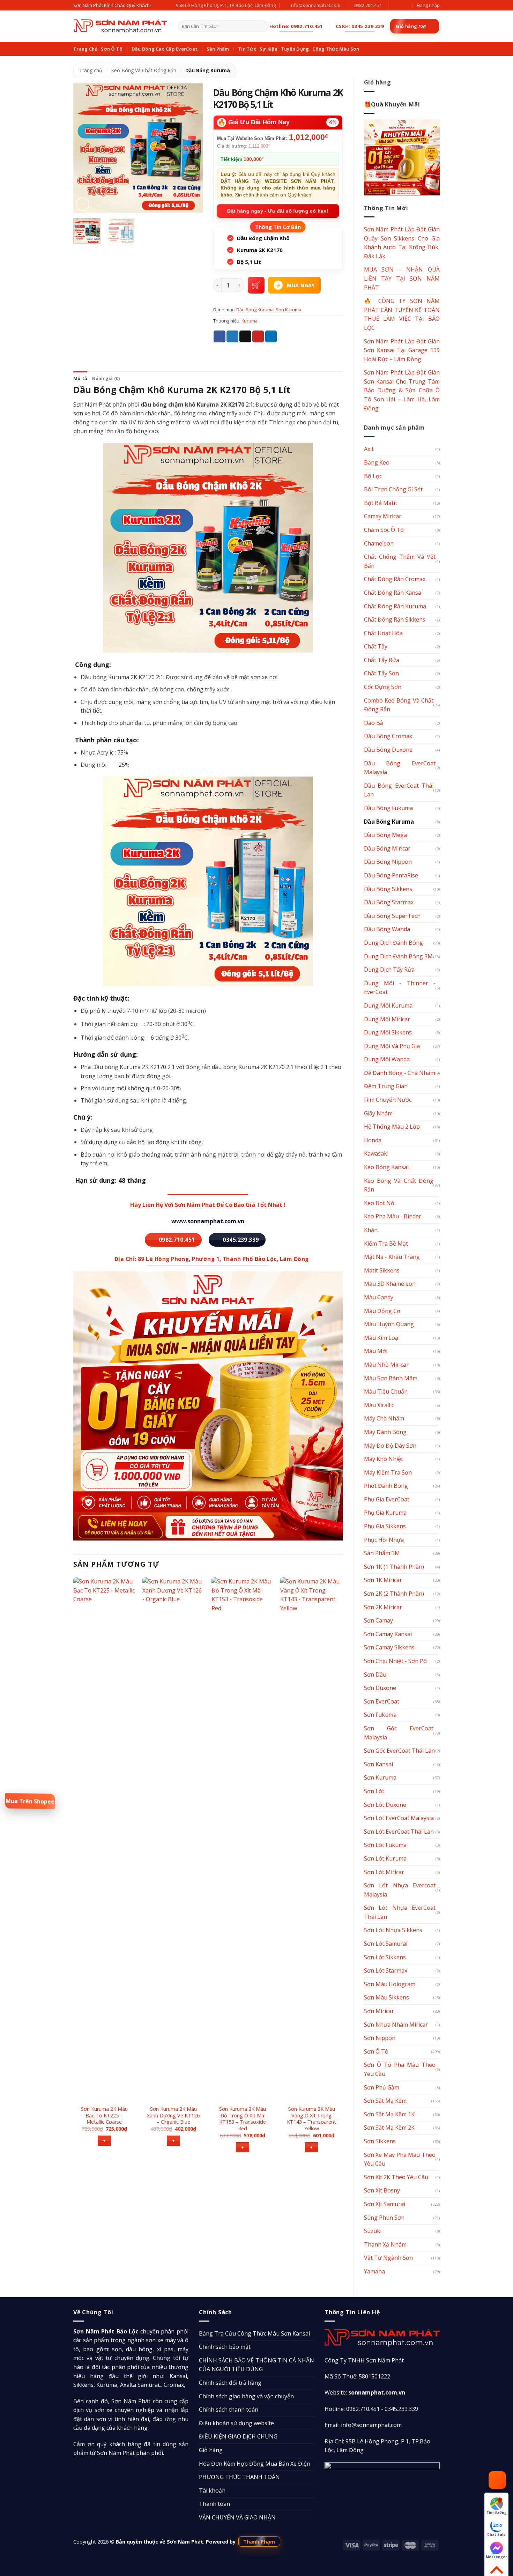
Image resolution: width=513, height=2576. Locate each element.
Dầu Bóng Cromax (388, 736)
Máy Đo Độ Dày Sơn (390, 1446)
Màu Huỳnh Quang (389, 1324)
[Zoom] (83, 204)
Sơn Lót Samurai (386, 1944)
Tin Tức (247, 49)
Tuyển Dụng (295, 49)
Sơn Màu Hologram (390, 1984)
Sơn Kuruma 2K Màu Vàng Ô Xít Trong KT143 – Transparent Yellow (311, 2119)
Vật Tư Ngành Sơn (388, 2258)
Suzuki (373, 2231)
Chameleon (379, 543)
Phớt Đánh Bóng (386, 1486)
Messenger (496, 2557)
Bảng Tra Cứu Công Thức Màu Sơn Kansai (254, 2333)
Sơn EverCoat (382, 1701)
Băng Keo (377, 462)
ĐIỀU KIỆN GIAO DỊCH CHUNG (238, 2436)
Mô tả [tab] (80, 378)
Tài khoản (212, 2490)
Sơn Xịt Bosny (382, 2190)
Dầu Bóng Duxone (388, 750)
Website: (365, 2392)
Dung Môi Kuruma (388, 1005)
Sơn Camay (378, 1620)
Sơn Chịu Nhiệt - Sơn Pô (395, 1661)
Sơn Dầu (375, 1675)
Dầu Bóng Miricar (387, 848)
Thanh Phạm (259, 2541)
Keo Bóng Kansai (386, 1167)
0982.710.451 (363, 2409)
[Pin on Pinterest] (258, 336)
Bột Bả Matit (381, 503)
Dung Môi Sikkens (388, 1032)
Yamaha (374, 2271)
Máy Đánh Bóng (385, 1432)
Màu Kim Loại (382, 1338)
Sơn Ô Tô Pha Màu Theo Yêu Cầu (400, 2069)
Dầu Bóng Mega (385, 835)
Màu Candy (379, 1297)
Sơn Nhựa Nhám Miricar (396, 2025)
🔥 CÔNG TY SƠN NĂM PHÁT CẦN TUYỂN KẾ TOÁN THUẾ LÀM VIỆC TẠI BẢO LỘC (402, 314)
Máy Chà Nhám (384, 1418)
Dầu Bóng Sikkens (388, 889)
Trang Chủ (85, 49)
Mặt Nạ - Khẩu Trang (392, 1257)
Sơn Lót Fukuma (385, 1845)
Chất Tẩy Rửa (382, 660)
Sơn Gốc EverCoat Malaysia (399, 1733)
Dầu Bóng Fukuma (388, 808)
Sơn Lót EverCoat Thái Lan (399, 1832)
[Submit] (261, 27)
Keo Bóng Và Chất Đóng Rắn (144, 70)
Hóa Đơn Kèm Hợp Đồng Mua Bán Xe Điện (255, 2464)
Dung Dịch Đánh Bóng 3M (398, 956)
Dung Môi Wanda (387, 1059)
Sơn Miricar (379, 2011)
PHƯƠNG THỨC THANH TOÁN (239, 2477)
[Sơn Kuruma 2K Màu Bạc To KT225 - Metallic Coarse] (104, 1839)
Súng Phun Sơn (384, 2218)
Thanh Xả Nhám (385, 2244)
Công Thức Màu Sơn (336, 49)
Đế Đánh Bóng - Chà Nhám (400, 1073)
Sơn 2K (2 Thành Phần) (394, 1594)
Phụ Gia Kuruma (385, 1513)
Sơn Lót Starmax (386, 1970)
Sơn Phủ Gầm (382, 2087)
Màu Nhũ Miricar (386, 1365)
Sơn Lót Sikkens (385, 1957)
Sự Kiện (269, 49)
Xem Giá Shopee (30, 1801)
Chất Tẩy (376, 646)
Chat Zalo (496, 2534)
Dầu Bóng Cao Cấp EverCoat (165, 49)
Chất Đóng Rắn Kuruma (395, 606)
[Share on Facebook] (220, 336)
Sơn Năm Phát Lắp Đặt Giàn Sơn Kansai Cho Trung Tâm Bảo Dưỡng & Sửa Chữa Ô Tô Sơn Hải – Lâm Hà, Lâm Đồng (402, 390)
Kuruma (250, 321)
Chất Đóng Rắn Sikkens (395, 619)
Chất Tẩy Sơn (381, 673)
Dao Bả (374, 723)
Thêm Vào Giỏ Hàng (256, 285)
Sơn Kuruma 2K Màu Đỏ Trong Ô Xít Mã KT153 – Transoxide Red (243, 2119)
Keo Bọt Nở (379, 1203)
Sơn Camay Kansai (388, 1634)
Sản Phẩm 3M (382, 1553)
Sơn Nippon (380, 2038)
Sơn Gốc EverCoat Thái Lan (399, 1751)
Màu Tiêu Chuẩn (386, 1391)
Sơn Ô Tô (112, 49)
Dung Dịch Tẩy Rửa (389, 970)
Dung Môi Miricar (387, 1019)
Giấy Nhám (378, 1113)
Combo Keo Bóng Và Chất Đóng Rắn (399, 705)
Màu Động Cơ (382, 1311)
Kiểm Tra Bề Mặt (386, 1244)
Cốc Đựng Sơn (383, 687)
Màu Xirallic (379, 1405)
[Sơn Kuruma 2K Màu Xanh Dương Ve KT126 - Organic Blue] (173, 1839)
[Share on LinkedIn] (271, 336)
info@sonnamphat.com (371, 2425)
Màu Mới (376, 1351)
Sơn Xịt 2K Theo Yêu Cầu (396, 2177)
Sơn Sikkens (380, 2141)
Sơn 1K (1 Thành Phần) (394, 1567)
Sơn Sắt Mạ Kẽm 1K (389, 2114)
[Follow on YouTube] (401, 5)
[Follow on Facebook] (395, 5)
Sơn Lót (374, 1791)
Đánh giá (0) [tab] (106, 378)
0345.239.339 (401, 2409)
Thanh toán (214, 2504)
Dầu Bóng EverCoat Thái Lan (399, 790)
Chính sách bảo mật (225, 2347)
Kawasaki (376, 1153)
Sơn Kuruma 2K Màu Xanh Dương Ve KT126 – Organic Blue (173, 2115)
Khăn (371, 1230)
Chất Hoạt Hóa (383, 633)
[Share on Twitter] (232, 336)
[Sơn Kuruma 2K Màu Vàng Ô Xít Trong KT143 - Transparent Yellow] (311, 1839)
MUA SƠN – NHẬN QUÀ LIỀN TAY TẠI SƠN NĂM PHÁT (402, 278)
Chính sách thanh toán (229, 2410)
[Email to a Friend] (245, 336)
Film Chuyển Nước (388, 1100)
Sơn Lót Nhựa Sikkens (393, 1930)
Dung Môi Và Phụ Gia (392, 1046)
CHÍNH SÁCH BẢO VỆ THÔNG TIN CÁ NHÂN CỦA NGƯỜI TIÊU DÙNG (256, 2365)
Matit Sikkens (382, 1270)
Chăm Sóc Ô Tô (384, 530)
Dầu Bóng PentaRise (391, 875)
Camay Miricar (383, 516)
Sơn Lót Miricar (384, 1872)
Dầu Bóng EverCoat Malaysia (400, 768)
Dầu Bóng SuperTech (392, 916)
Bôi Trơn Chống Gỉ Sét (393, 489)
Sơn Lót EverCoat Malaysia (399, 1818)
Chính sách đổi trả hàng (230, 2383)
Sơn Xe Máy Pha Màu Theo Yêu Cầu (400, 2159)
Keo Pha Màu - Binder (393, 1216)
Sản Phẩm (218, 49)
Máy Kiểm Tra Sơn (388, 1472)
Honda (373, 1140)
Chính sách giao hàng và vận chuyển (246, 2396)
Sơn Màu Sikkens (386, 1997)
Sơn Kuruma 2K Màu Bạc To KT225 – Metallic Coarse (104, 2115)
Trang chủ (91, 70)
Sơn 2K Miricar (383, 1607)
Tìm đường (497, 2512)
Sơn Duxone (380, 1688)
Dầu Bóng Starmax (389, 902)
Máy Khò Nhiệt (384, 1459)
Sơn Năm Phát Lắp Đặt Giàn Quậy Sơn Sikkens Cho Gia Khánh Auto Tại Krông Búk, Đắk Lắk (402, 243)
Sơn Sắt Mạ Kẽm (385, 2101)
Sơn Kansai (378, 1764)
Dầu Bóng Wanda (387, 929)
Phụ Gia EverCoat (387, 1499)
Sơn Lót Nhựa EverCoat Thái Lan (400, 1912)
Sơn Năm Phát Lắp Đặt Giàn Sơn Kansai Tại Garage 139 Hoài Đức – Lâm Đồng (402, 350)
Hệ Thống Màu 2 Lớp (392, 1127)
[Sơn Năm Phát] (120, 26)
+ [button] (104, 2141)
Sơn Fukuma (380, 1715)
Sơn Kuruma (380, 1777)
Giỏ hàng (211, 2450)
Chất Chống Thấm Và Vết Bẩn (400, 561)
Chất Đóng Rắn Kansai (393, 593)
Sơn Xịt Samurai (385, 2204)
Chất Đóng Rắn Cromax (395, 579)
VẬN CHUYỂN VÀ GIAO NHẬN (237, 2517)
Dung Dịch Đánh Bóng (393, 943)
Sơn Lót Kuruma (385, 1858)
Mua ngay (301, 285)
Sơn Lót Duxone (385, 1805)
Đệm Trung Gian (386, 1086)
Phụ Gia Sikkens (385, 1526)
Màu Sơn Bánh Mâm (391, 1378)
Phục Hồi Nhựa (384, 1540)
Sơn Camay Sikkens (389, 1647)
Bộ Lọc (373, 476)
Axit (369, 449)
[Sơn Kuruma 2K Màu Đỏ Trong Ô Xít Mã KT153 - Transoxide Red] (243, 1839)
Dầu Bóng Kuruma (208, 70)
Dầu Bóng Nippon (388, 862)
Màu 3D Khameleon (390, 1284)
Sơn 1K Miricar (383, 1580)
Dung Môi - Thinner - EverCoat (400, 988)
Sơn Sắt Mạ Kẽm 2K (389, 2128)
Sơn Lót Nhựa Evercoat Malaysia (400, 1890)
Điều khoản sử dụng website (236, 2423)
